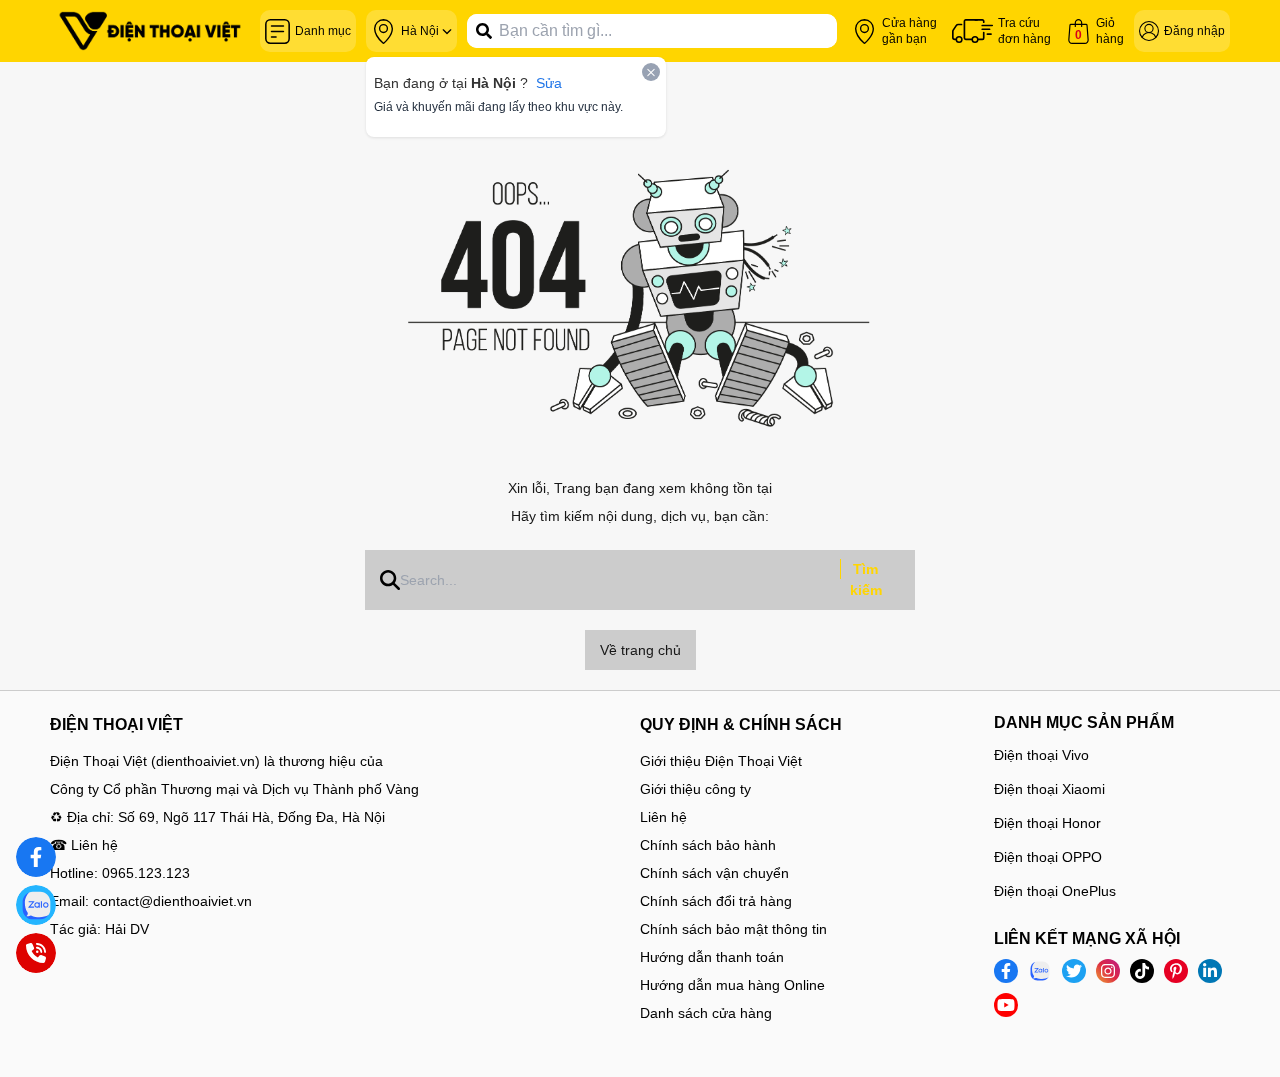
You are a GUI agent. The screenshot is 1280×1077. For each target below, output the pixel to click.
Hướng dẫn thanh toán (712, 957)
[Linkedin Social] (1210, 971)
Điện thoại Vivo (1041, 755)
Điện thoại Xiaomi (1049, 789)
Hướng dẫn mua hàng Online (732, 985)
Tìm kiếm (866, 579)
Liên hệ (663, 817)
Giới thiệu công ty (695, 789)
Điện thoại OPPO (1048, 857)
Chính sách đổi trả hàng (716, 901)
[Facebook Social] (1006, 971)
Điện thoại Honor (1047, 823)
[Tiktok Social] (1142, 971)
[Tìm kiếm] (484, 31)
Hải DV (127, 929)
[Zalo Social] (1040, 971)
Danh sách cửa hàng (706, 1013)
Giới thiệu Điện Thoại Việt (721, 761)
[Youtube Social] (1006, 1005)
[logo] (150, 31)
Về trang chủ (640, 650)
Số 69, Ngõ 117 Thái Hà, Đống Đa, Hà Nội (251, 817)
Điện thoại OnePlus (1055, 891)
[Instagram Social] (1108, 971)
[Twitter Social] (1074, 971)
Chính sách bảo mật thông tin (733, 929)
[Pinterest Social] (1176, 971)
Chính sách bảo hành (708, 845)
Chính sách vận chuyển (714, 873)
